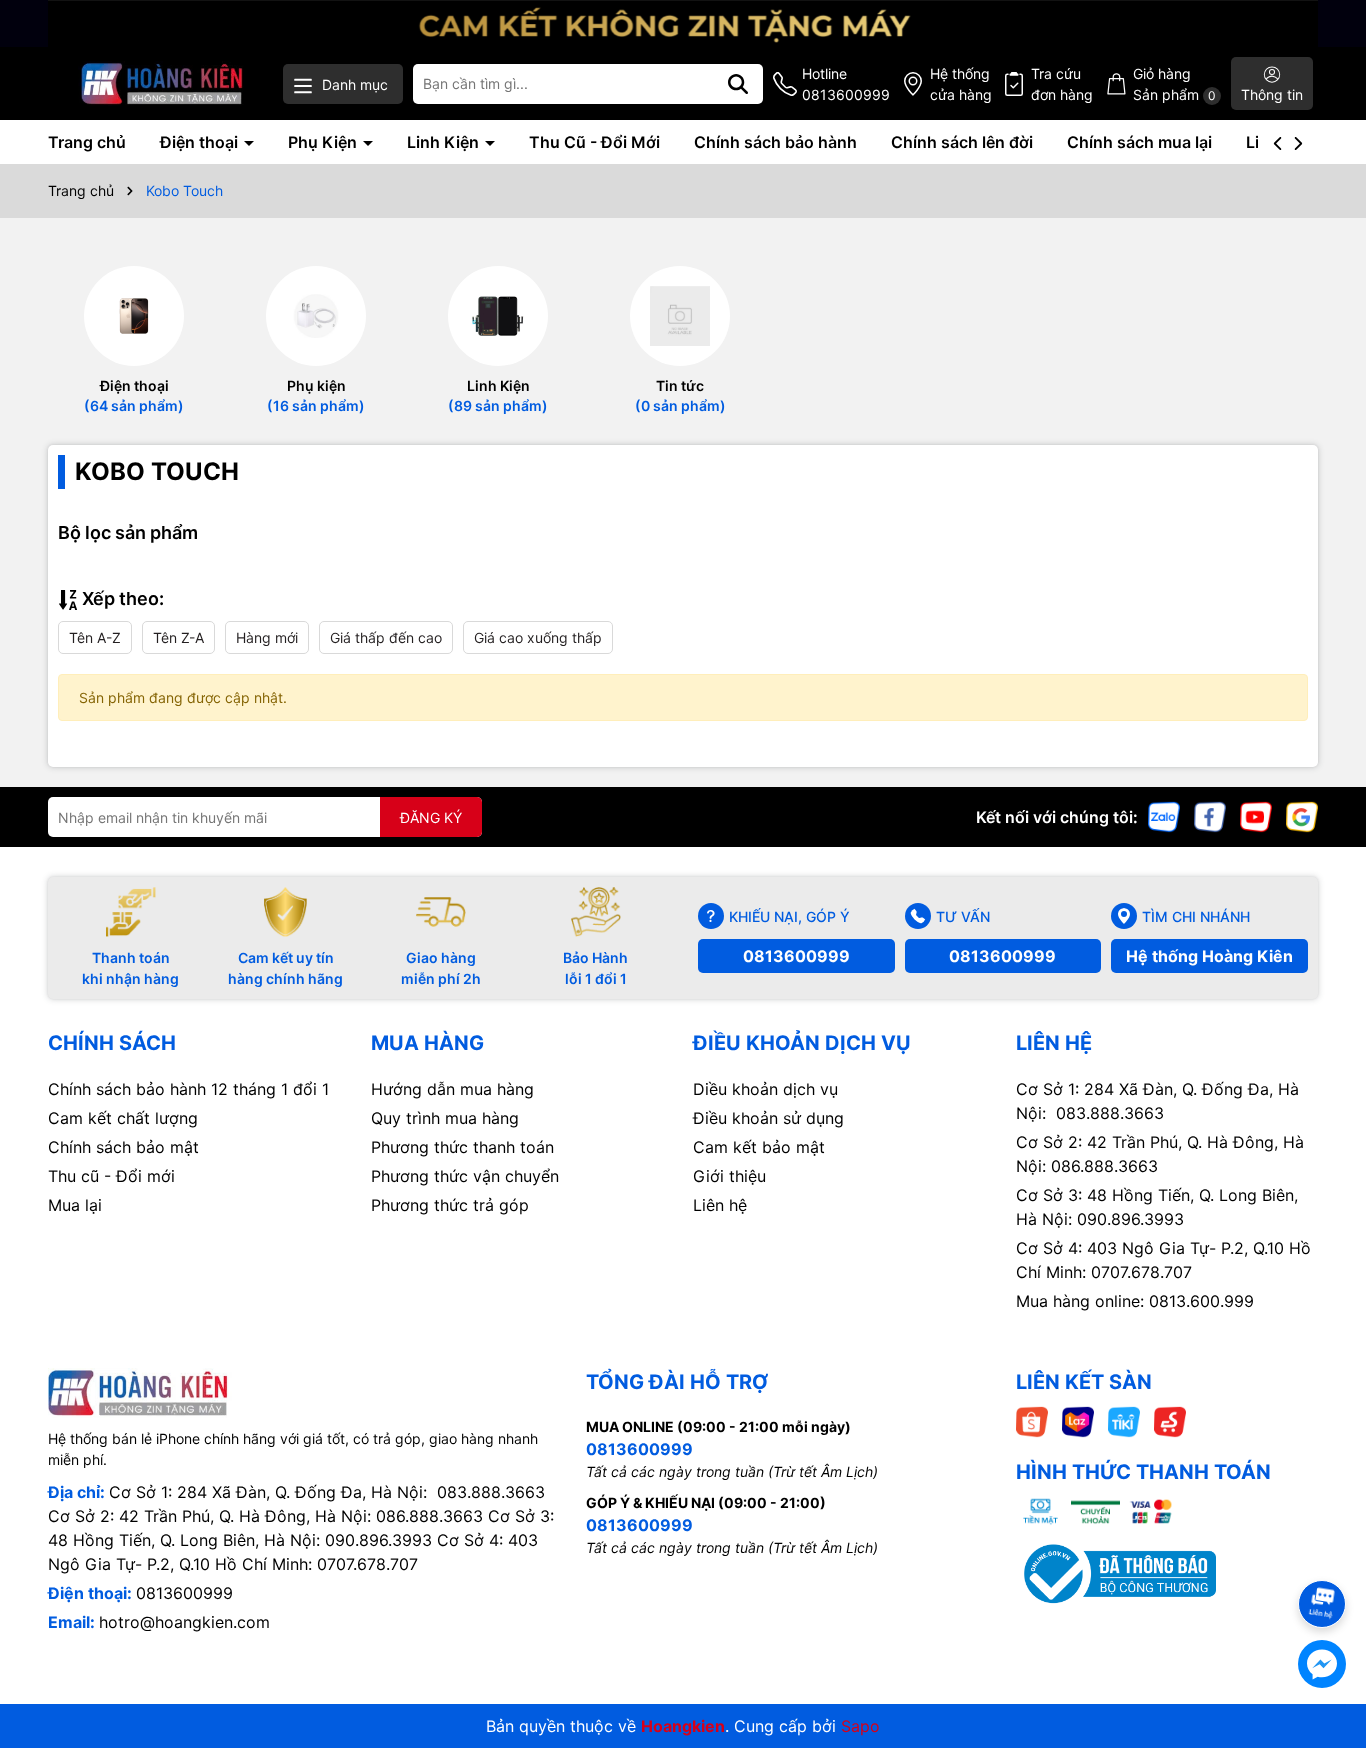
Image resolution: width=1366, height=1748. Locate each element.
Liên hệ (720, 1205)
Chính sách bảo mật (123, 1147)
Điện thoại (201, 142)
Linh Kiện (445, 142)
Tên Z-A (178, 637)
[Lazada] (1078, 1420)
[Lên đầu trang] (1323, 1568)
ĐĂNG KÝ (431, 817)
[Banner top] (683, 21)
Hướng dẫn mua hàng (452, 1089)
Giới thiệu (729, 1176)
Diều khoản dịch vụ (765, 1089)
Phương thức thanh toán (462, 1147)
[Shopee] (1032, 1420)
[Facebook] (1210, 815)
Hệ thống (961, 84)
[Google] (1302, 815)
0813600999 (796, 956)
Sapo (860, 1726)
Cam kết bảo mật (759, 1147)
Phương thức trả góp (450, 1205)
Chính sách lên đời (962, 142)
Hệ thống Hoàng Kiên (1209, 956)
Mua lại (75, 1205)
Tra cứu (1062, 84)
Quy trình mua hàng (445, 1118)
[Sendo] (1170, 1420)
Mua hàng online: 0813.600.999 (1135, 1301)
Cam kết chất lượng (123, 1118)
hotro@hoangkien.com (184, 1622)
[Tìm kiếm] (738, 84)
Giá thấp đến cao (386, 637)
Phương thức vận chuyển (465, 1176)
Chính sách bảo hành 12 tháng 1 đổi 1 (188, 1089)
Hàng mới (267, 637)
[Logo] (162, 83)
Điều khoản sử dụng (768, 1118)
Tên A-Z (95, 637)
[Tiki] (1124, 1420)
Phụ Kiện (324, 142)
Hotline (846, 84)
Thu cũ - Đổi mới (111, 1176)
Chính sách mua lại (1139, 142)
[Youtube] (1256, 815)
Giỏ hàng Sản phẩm (1174, 84)
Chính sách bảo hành (775, 142)
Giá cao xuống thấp (538, 637)
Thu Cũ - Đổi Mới (594, 142)
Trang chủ (87, 142)
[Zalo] (1164, 815)
